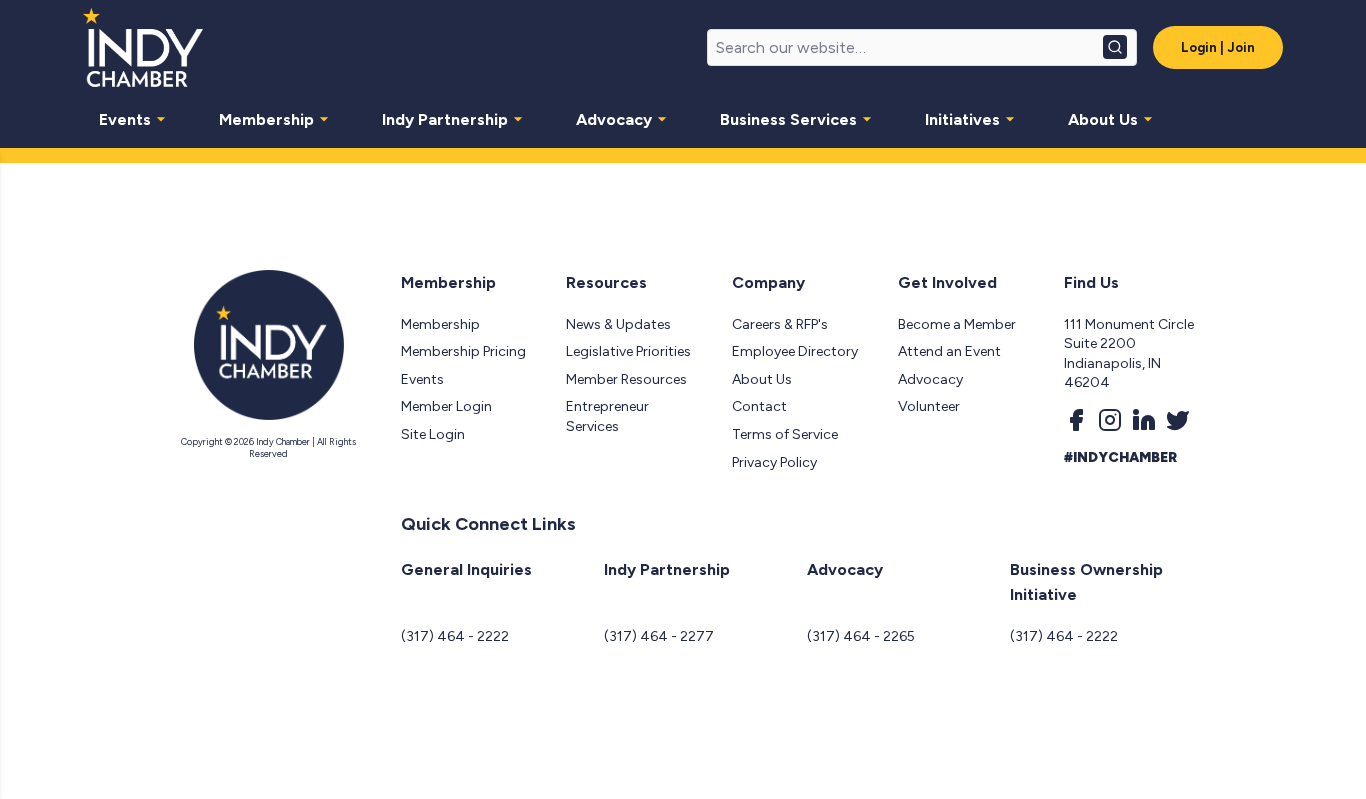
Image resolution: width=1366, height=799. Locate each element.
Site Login (433, 434)
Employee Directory (795, 351)
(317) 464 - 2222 (455, 636)
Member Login (446, 406)
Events (125, 119)
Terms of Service (785, 434)
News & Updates (618, 324)
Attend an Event (949, 351)
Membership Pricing (463, 351)
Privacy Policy (774, 462)
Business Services (788, 119)
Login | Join (1218, 47)
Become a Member (957, 324)
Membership (266, 119)
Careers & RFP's (780, 324)
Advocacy (614, 119)
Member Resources (626, 379)
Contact (759, 406)
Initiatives (962, 119)
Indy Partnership (445, 119)
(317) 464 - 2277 (659, 636)
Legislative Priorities (628, 351)
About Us (1103, 119)
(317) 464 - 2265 (861, 636)
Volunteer (929, 406)
